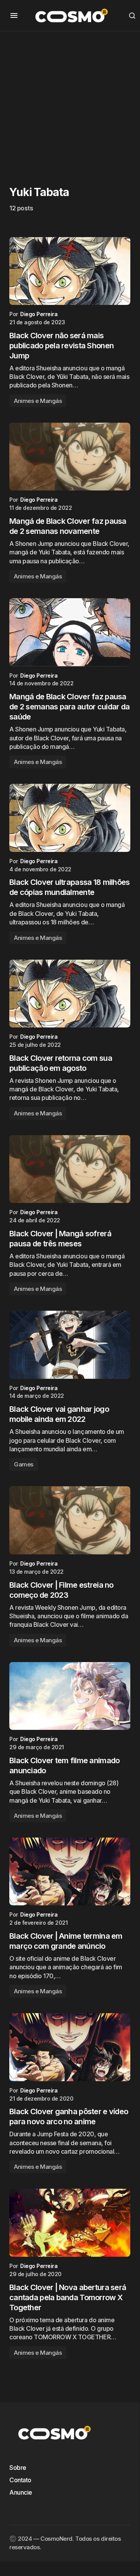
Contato (20, 2480)
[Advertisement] (70, 101)
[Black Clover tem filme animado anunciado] (70, 1696)
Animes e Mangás (38, 401)
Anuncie (21, 2492)
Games (24, 1464)
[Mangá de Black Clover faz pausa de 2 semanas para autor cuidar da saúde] (70, 632)
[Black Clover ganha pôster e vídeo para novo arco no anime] (70, 2047)
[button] (14, 15)
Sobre (18, 2468)
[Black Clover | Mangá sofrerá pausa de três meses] (70, 1169)
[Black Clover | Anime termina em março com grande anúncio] (70, 1872)
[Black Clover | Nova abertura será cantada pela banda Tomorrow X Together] (70, 2223)
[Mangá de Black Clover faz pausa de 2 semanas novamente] (70, 457)
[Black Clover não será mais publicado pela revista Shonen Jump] (70, 271)
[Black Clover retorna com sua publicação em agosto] (70, 994)
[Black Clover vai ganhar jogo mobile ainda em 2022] (70, 1345)
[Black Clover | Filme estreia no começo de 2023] (70, 1520)
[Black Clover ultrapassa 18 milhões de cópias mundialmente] (70, 818)
